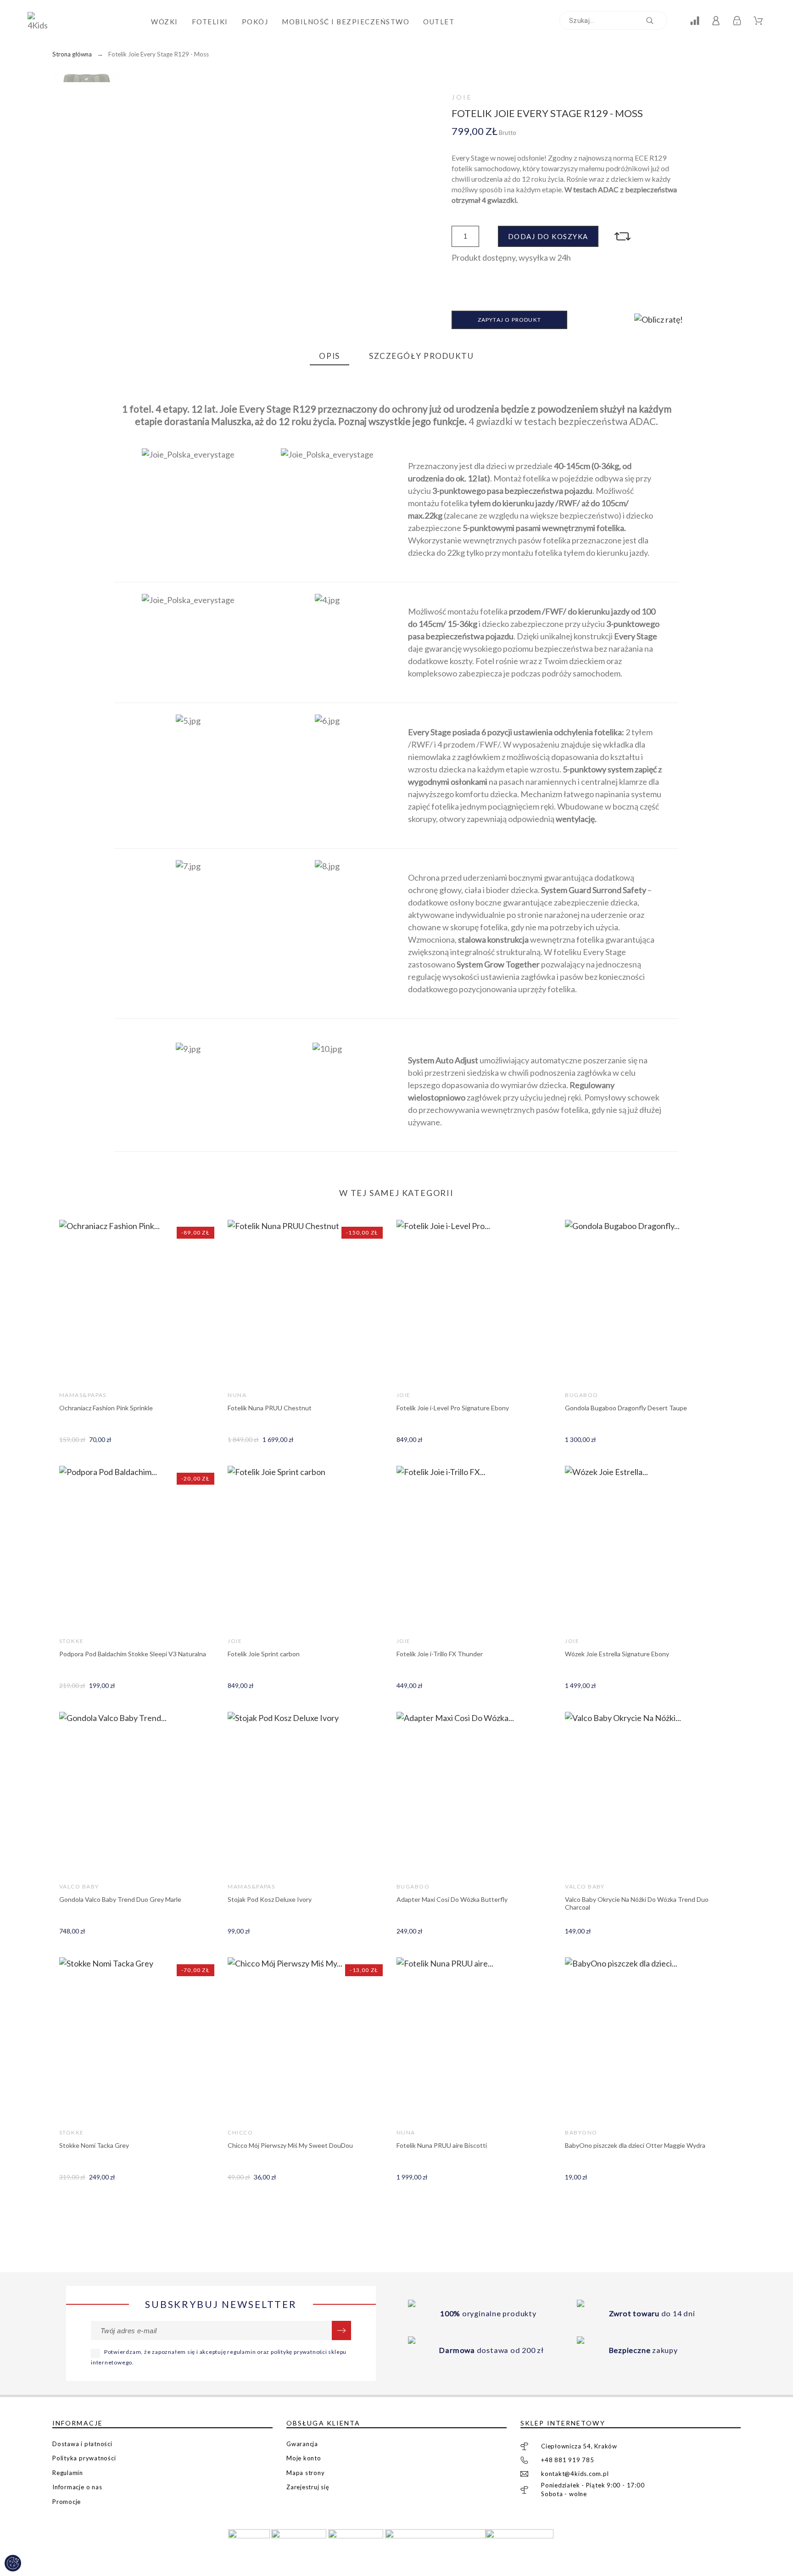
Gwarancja (302, 2444)
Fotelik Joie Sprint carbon (264, 1654)
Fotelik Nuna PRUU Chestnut (270, 1408)
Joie (462, 97)
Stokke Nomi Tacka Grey (94, 2145)
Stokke (72, 1641)
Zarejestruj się (308, 2487)
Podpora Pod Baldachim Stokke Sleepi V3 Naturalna (133, 1654)
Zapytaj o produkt (509, 320)
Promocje (67, 2502)
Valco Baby (79, 1886)
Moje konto (304, 2458)
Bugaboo (581, 1395)
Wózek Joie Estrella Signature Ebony (617, 1654)
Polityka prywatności (84, 2458)
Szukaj (656, 21)
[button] (624, 236)
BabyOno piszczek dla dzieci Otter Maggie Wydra (635, 2145)
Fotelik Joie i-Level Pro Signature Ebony (453, 1408)
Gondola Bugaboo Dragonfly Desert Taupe (626, 1408)
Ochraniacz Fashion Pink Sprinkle (106, 1408)
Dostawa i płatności (82, 2444)
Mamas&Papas (83, 1395)
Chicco (240, 2132)
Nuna (237, 1395)
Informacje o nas (77, 2487)
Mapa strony (306, 2473)
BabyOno (581, 2132)
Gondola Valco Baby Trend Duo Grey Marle (120, 1899)
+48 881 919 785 (568, 2460)
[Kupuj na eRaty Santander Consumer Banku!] (659, 319)
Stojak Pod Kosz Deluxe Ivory (270, 1899)
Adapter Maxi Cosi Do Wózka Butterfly (452, 1899)
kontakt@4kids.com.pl (575, 2474)
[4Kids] (41, 22)
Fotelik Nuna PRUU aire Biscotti (442, 2145)
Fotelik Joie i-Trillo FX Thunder (440, 1654)
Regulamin (68, 2473)
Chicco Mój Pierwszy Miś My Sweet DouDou (290, 2145)
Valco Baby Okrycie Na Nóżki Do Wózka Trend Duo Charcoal (637, 1903)
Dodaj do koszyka (548, 236)
